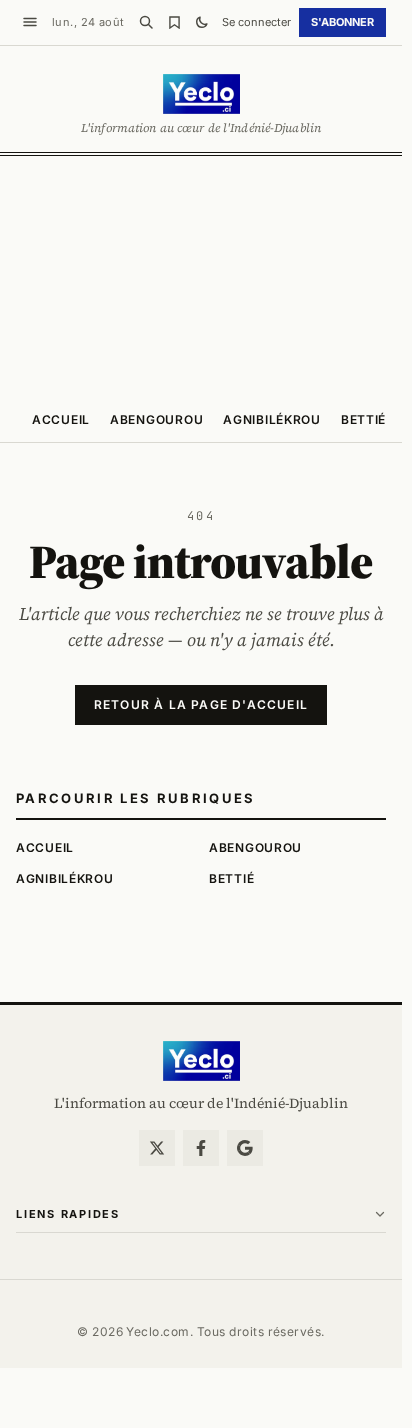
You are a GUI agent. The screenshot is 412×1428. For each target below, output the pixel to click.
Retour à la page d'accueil (201, 704)
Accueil (61, 419)
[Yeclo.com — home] (201, 94)
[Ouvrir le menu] (30, 22)
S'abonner (342, 22)
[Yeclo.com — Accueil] (201, 1061)
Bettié (363, 419)
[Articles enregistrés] (174, 22)
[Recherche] (146, 22)
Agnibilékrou (272, 419)
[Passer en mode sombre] (202, 22)
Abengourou (156, 419)
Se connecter (256, 22)
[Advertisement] (206, 275)
